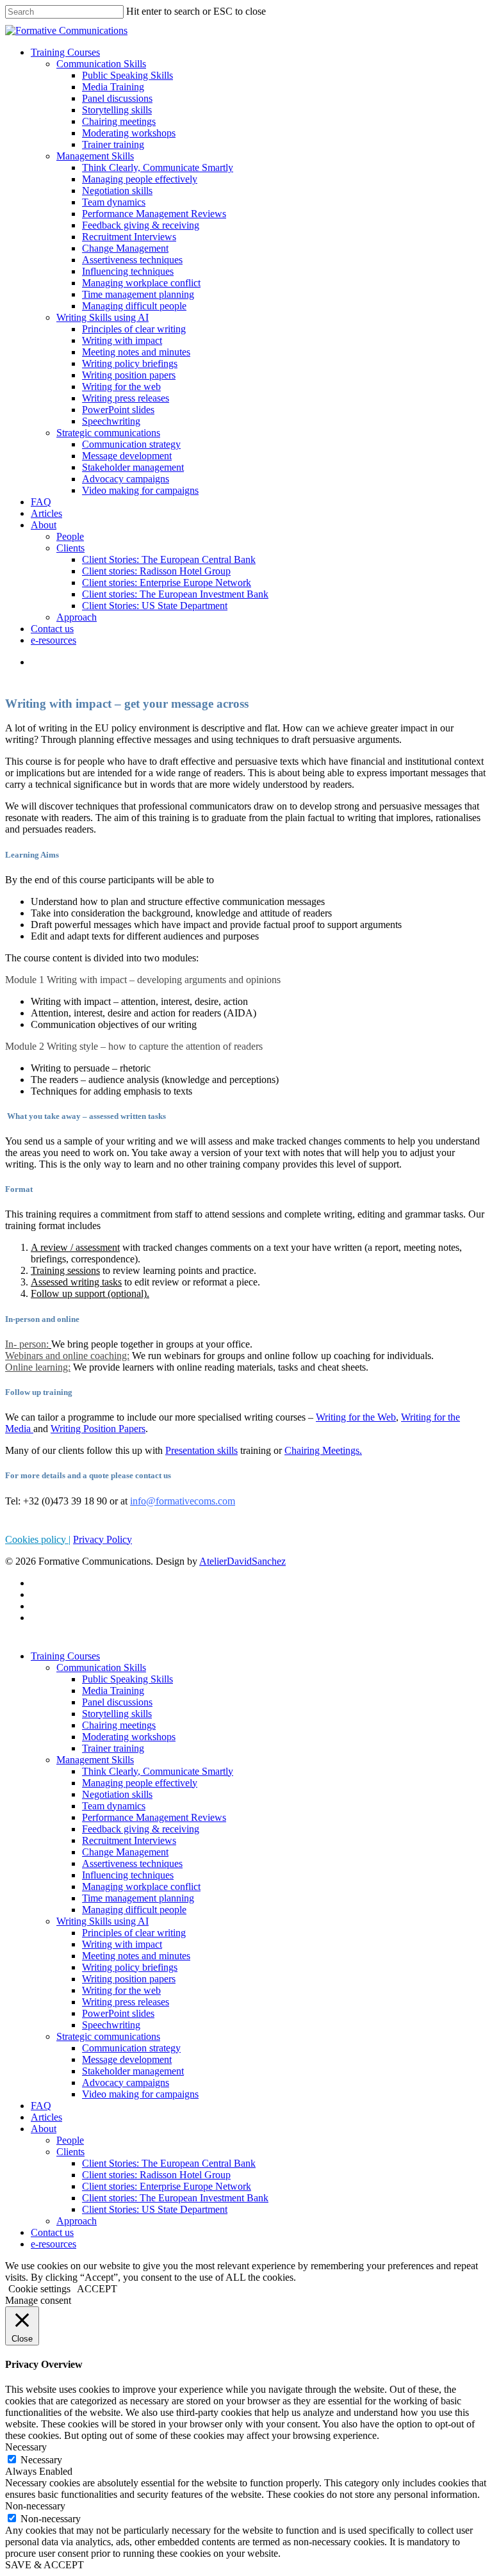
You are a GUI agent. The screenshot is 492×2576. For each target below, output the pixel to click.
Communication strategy (131, 444)
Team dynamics (114, 202)
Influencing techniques (128, 271)
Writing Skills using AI (102, 317)
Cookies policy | (38, 1539)
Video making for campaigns (140, 490)
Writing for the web (121, 387)
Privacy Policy (102, 1539)
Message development (127, 456)
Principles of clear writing (134, 329)
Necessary (41, 2460)
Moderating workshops (129, 133)
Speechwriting (111, 421)
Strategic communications (108, 433)
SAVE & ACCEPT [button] (45, 2565)
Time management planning (138, 294)
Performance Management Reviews (154, 214)
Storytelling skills (117, 110)
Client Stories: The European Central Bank (169, 559)
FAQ (41, 502)
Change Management (125, 248)
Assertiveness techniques (132, 260)
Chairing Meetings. (323, 1450)
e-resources (53, 640)
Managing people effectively (140, 179)
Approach (77, 617)
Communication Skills (101, 64)
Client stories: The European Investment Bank (175, 594)
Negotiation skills (117, 191)
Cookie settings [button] (39, 2289)
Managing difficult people (134, 306)
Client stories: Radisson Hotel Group (156, 571)
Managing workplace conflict (141, 283)
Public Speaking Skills (127, 75)
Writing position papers (129, 375)
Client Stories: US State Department (155, 606)
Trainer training (113, 144)
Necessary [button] (26, 2447)
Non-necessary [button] (35, 2506)
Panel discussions (117, 98)
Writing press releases (126, 398)
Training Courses (65, 52)
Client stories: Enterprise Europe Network (167, 583)
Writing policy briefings (130, 363)
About (44, 525)
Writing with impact (122, 340)
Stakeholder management (133, 467)
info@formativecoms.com (183, 1501)
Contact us (52, 629)
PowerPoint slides (118, 410)
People (70, 536)
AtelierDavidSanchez (242, 1561)
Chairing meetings (119, 121)
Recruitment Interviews (129, 237)
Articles (46, 513)
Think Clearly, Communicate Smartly (158, 167)
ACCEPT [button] (97, 2289)
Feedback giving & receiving (141, 225)
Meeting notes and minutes (136, 352)
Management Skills (95, 156)
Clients (70, 548)
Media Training (113, 87)
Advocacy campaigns (126, 479)
